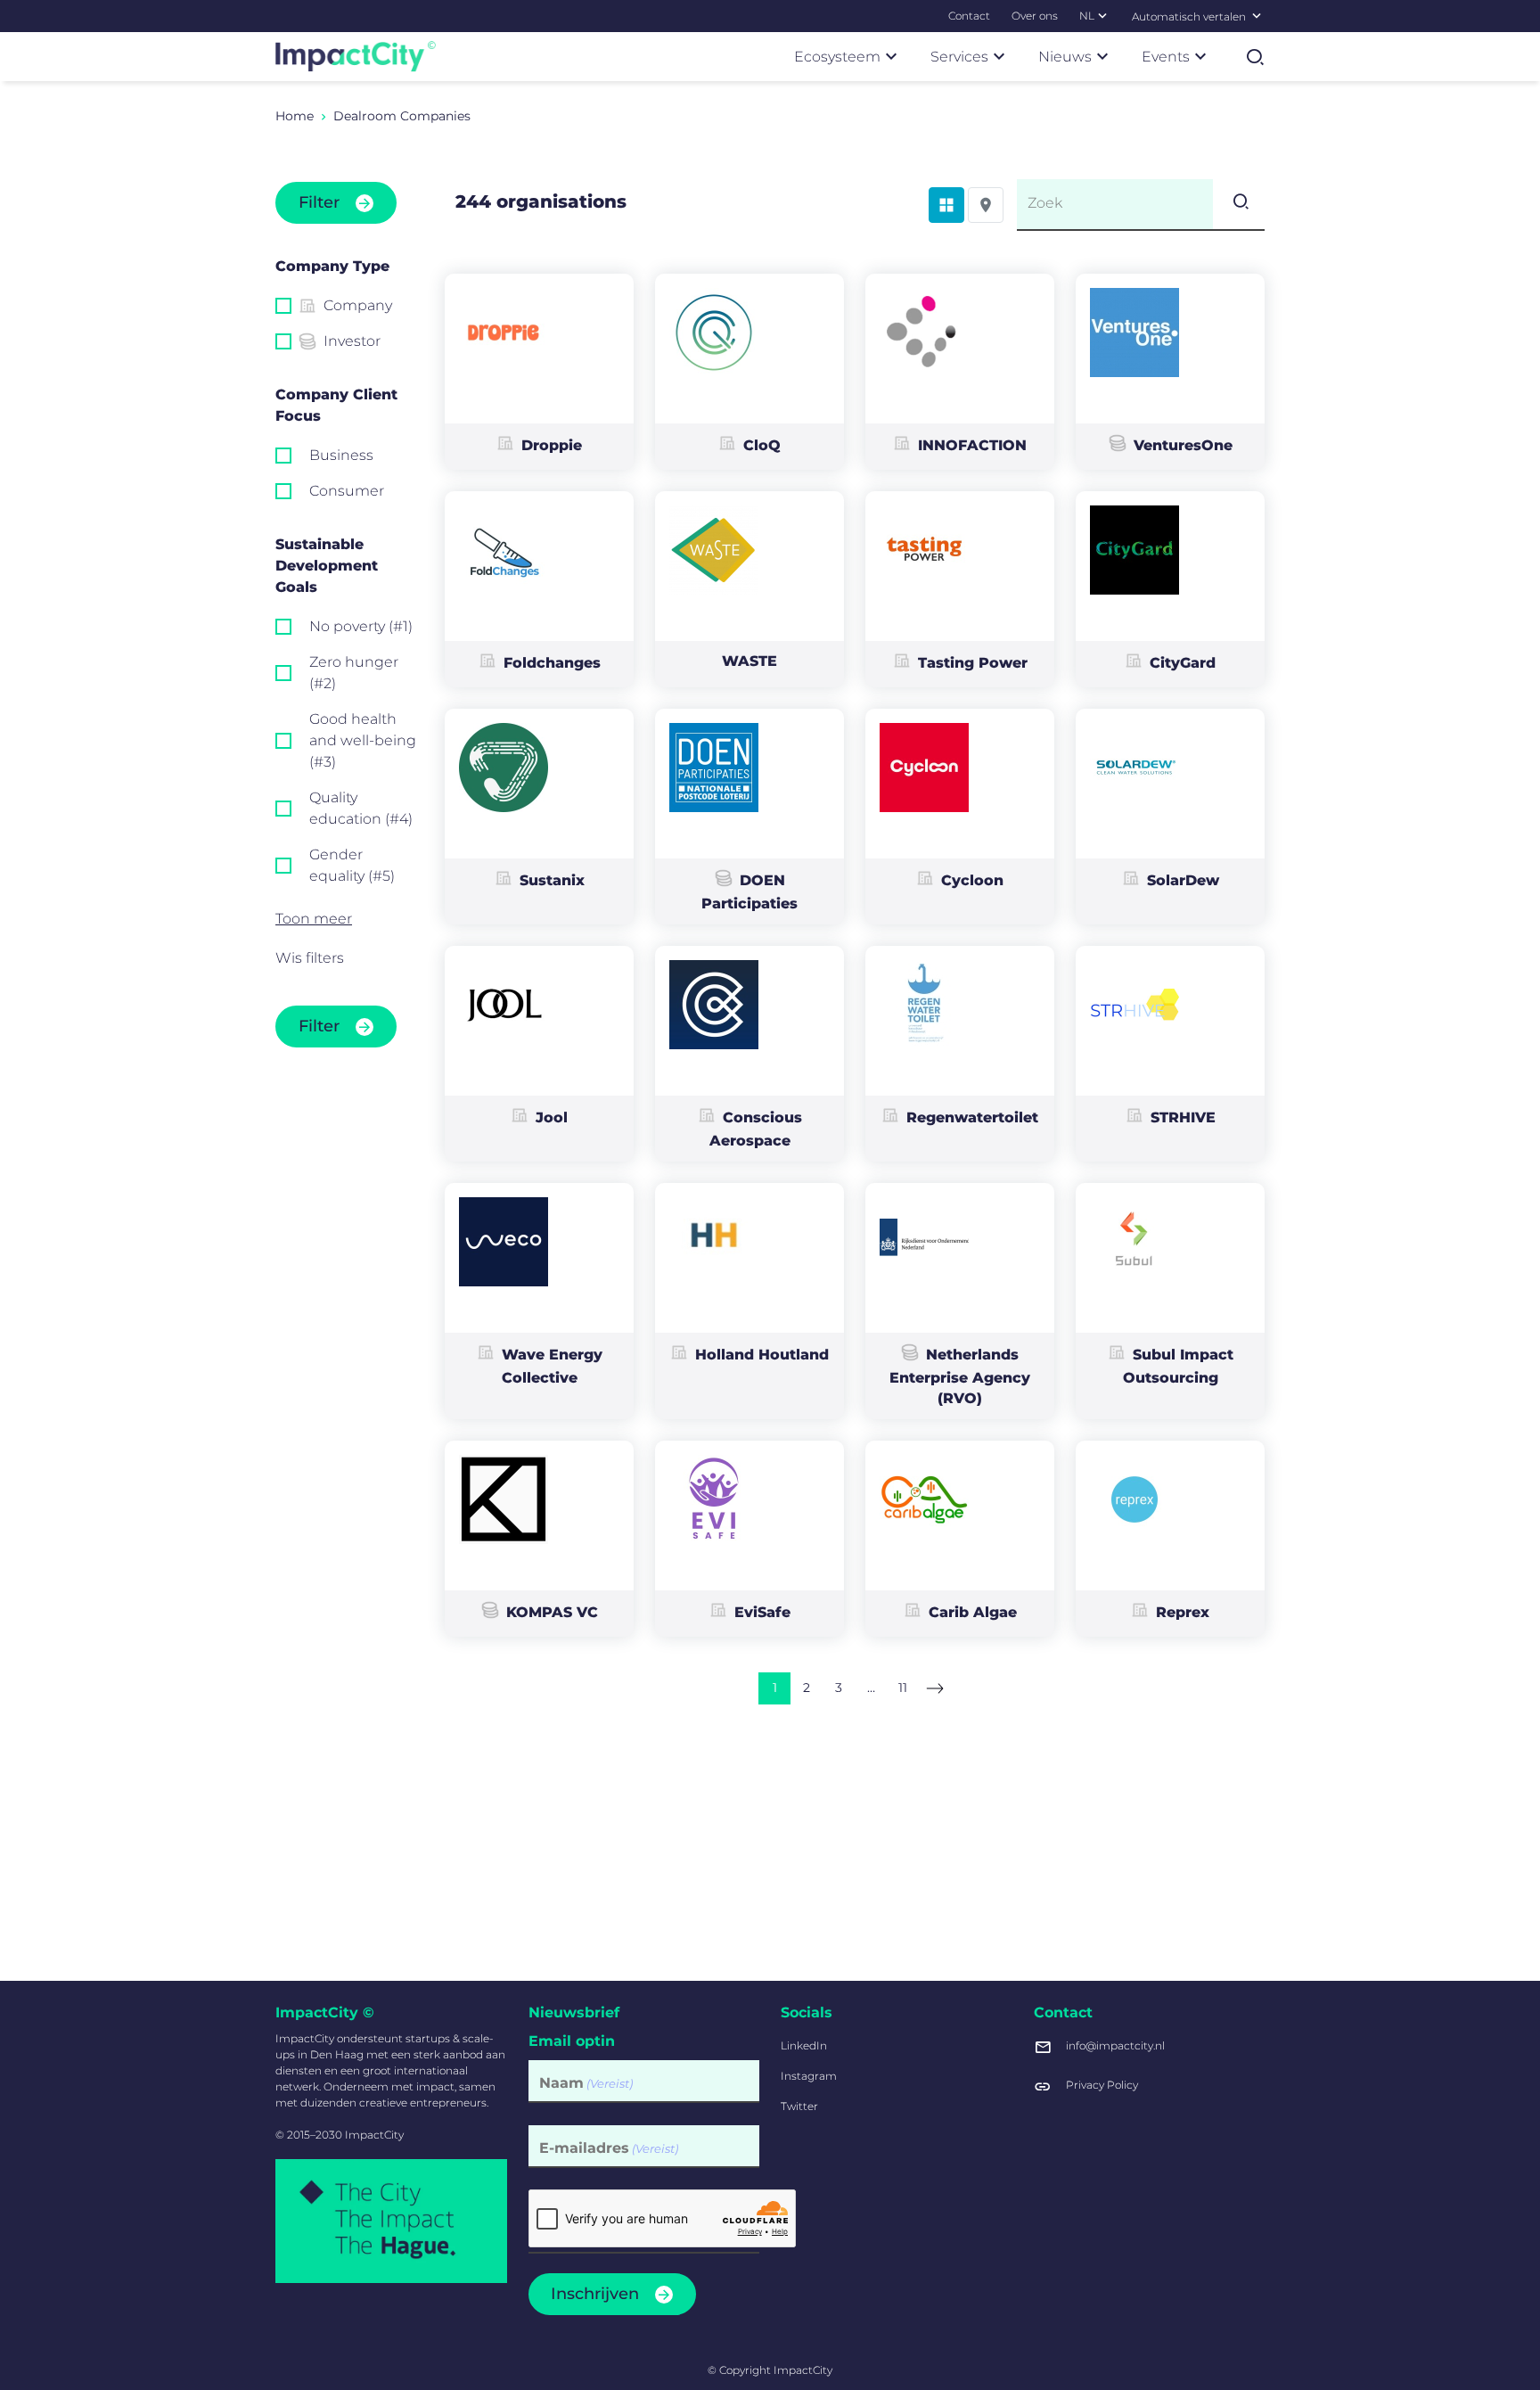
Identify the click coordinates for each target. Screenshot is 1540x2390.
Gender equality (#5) (352, 865)
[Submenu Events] (1200, 56)
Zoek (1045, 203)
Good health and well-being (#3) (363, 740)
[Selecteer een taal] (1257, 15)
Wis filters (310, 958)
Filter (319, 202)
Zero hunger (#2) (354, 673)
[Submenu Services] (999, 56)
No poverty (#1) (361, 626)
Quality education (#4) (361, 808)
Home (295, 116)
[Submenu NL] (1102, 15)
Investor (352, 341)
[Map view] (986, 205)
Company (358, 305)
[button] (347, 919)
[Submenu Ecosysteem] (891, 56)
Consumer (347, 491)
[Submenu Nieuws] (1102, 56)
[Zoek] (1239, 204)
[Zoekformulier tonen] (1255, 57)
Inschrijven (595, 2294)
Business (341, 455)
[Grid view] (946, 205)
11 (903, 1688)
